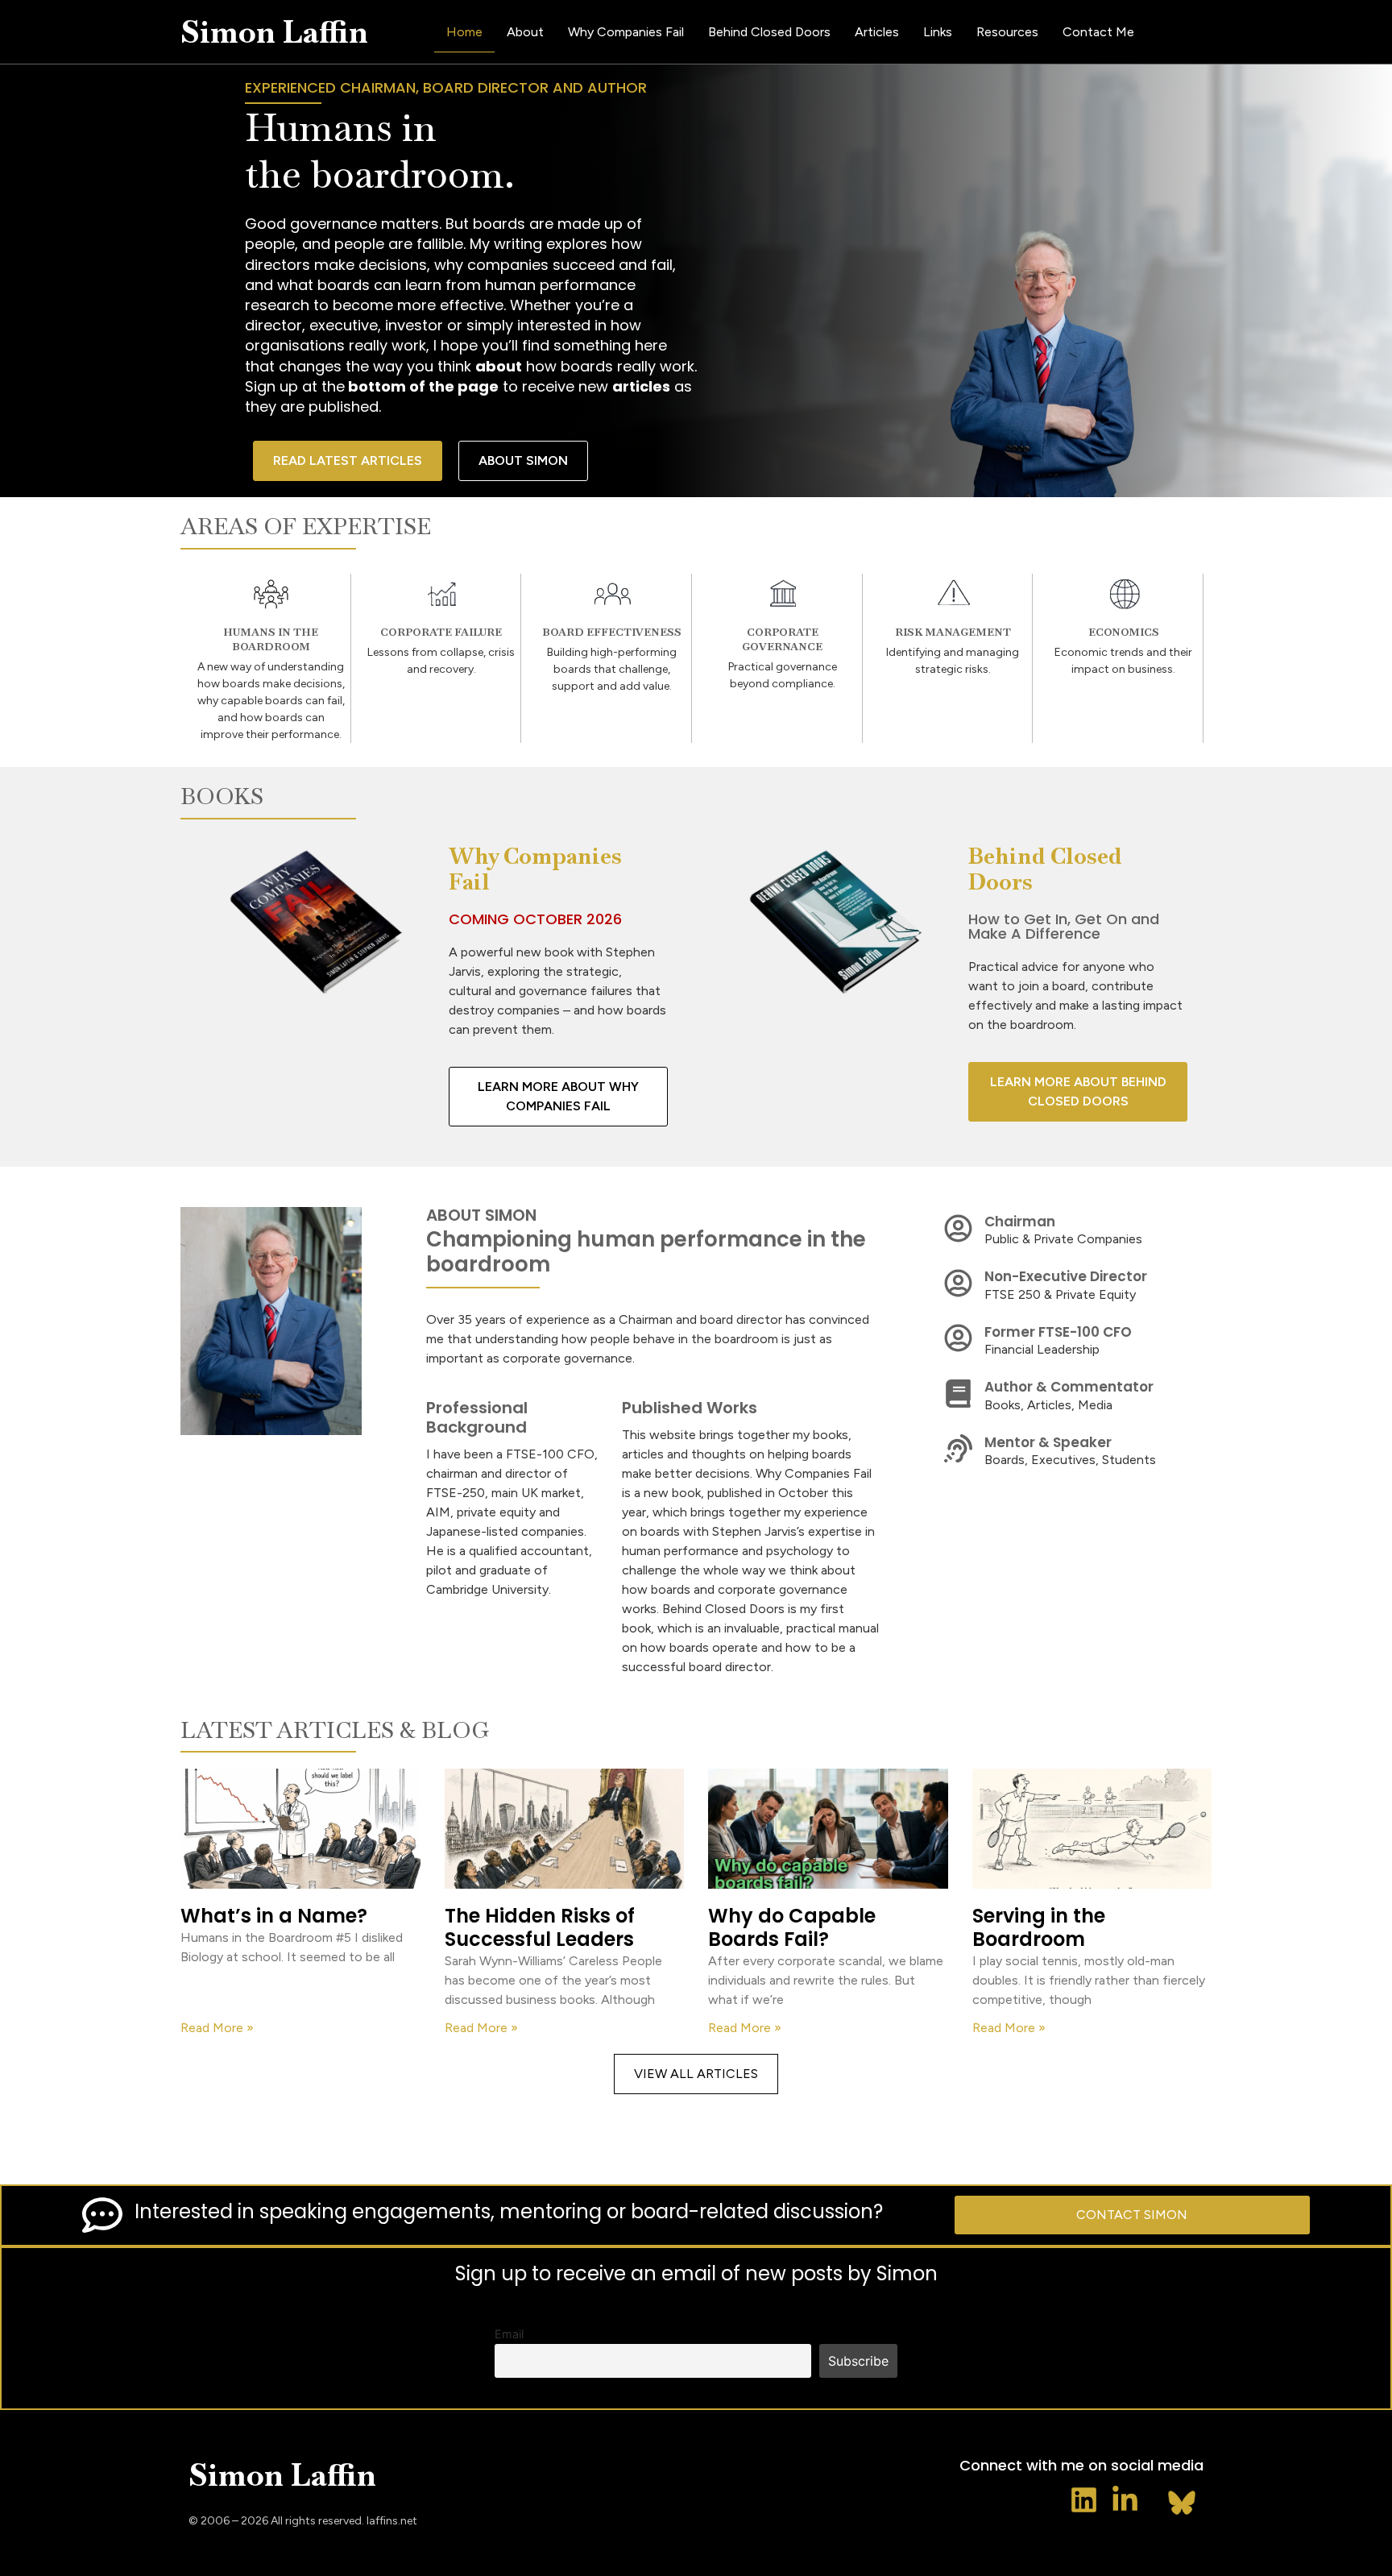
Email (509, 2334)
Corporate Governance (782, 639)
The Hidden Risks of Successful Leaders (540, 1927)
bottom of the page (422, 386)
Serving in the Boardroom (1039, 1927)
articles (641, 386)
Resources (1007, 32)
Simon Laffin (274, 32)
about (499, 366)
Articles (877, 32)
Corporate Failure (441, 632)
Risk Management (953, 632)
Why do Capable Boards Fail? (792, 1927)
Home (464, 32)
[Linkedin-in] (1125, 2500)
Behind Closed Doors (769, 32)
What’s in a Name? (274, 1916)
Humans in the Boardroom (271, 639)
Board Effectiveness (612, 632)
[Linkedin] (1084, 2500)
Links (938, 32)
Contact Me (1098, 32)
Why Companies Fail (626, 32)
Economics (1124, 632)
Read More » (217, 2028)
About (525, 32)
